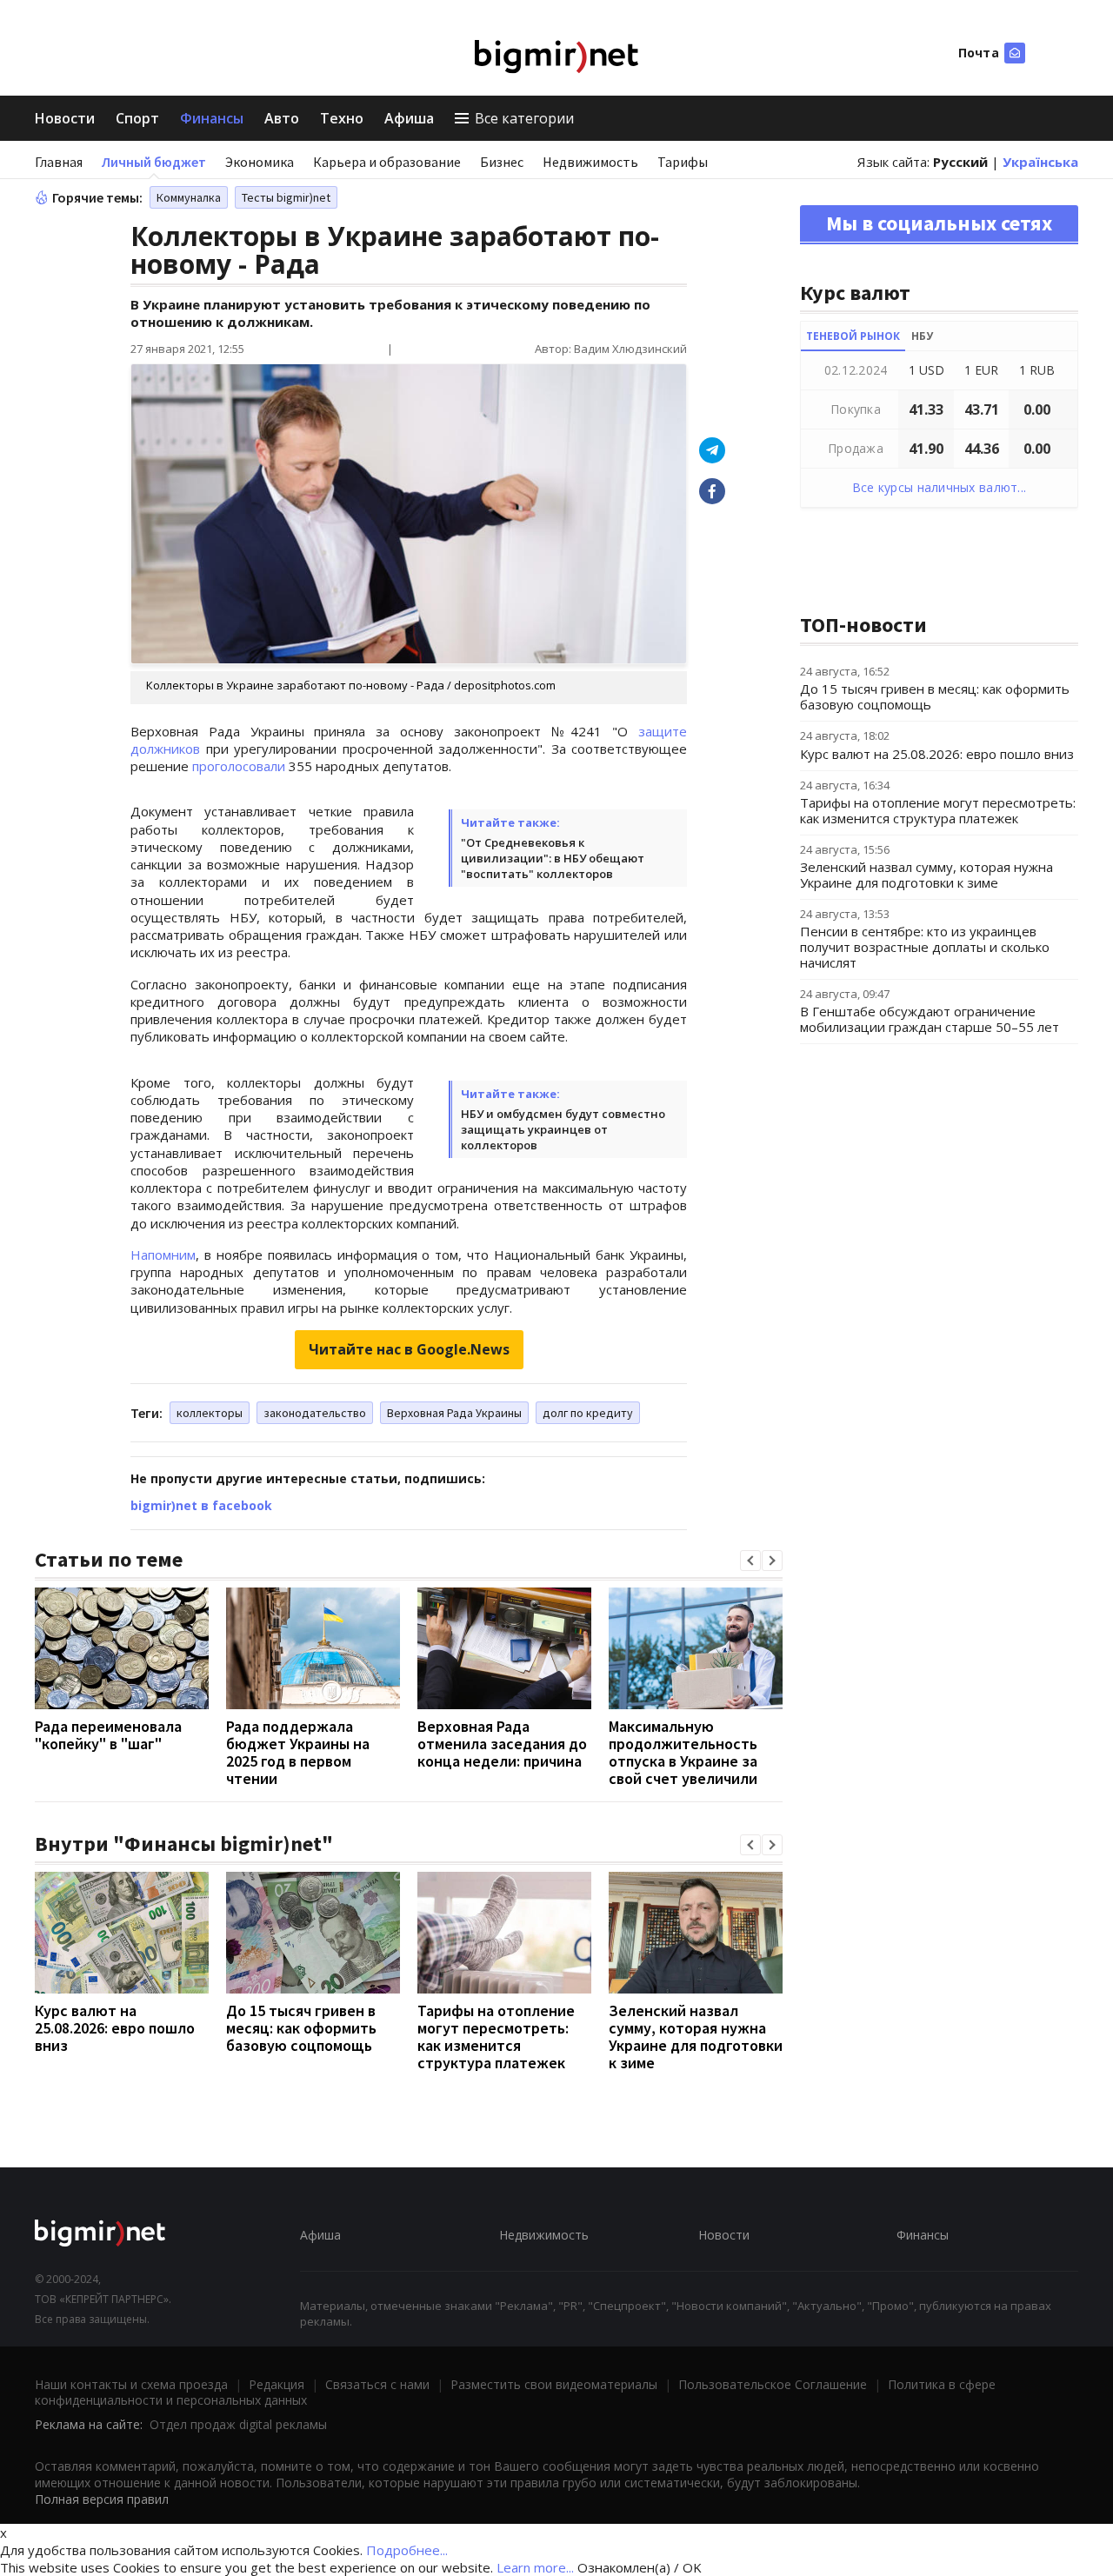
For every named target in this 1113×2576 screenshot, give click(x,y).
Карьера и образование (387, 162)
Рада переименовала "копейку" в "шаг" (108, 1735)
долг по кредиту (588, 1413)
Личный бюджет (154, 162)
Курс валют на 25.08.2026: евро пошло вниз (115, 2028)
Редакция (277, 2384)
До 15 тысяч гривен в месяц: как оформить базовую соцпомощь (301, 2028)
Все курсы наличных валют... (940, 487)
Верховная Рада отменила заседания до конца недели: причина (502, 1744)
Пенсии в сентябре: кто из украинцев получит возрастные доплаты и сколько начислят (925, 947)
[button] (750, 1561)
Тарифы (683, 162)
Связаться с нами (377, 2384)
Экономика (260, 162)
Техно (342, 118)
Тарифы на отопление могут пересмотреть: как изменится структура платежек (496, 2037)
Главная (59, 162)
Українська (1040, 162)
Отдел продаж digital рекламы (238, 2424)
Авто (282, 118)
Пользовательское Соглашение (773, 2384)
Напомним (163, 1255)
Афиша (409, 118)
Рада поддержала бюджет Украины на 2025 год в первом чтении (298, 1752)
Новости (65, 118)
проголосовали (239, 766)
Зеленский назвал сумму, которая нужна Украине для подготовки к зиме (696, 2037)
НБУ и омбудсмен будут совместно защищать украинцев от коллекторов (563, 1129)
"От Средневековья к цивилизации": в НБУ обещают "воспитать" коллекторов (553, 858)
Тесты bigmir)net (286, 197)
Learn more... (535, 2567)
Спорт (137, 118)
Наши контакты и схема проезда (131, 2384)
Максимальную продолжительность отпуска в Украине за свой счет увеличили (683, 1752)
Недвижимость (590, 162)
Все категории (524, 118)
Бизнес (502, 162)
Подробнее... (407, 2550)
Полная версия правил (102, 2499)
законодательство (315, 1413)
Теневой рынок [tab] (853, 336)
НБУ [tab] (922, 336)
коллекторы (210, 1413)
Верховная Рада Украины (454, 1413)
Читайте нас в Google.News (409, 1349)
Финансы (212, 118)
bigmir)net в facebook (201, 1505)
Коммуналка (189, 197)
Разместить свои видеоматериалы (554, 2384)
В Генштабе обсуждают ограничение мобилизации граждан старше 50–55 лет (930, 1019)
